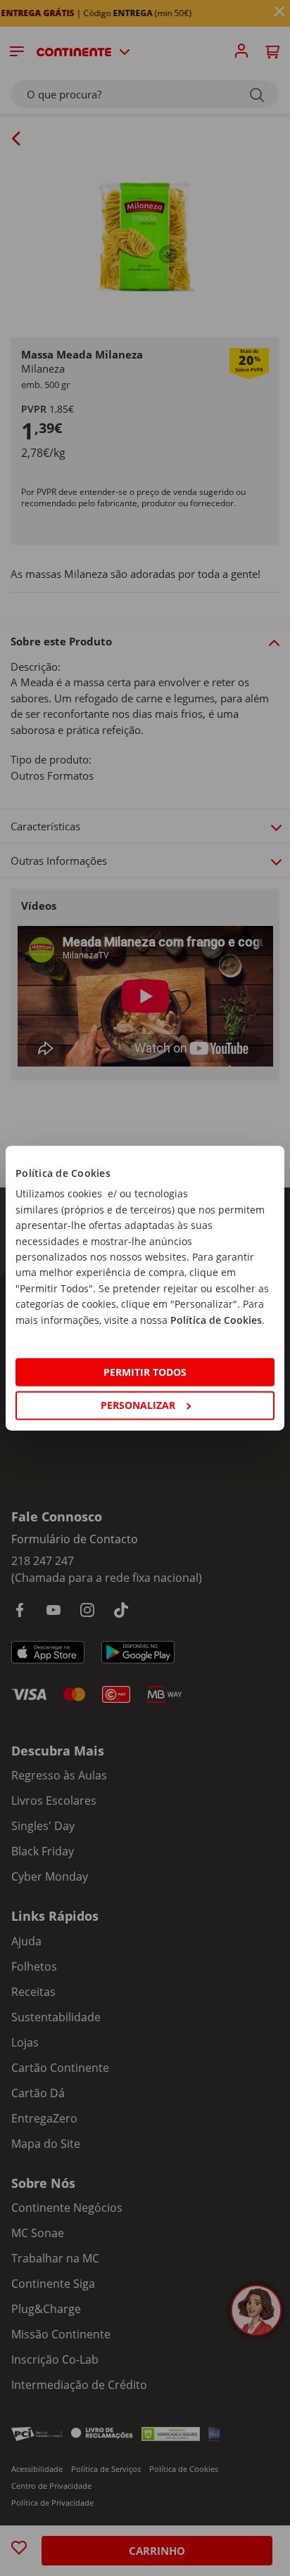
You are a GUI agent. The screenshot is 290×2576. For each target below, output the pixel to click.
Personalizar (138, 1405)
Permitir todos (145, 1372)
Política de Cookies (216, 1319)
